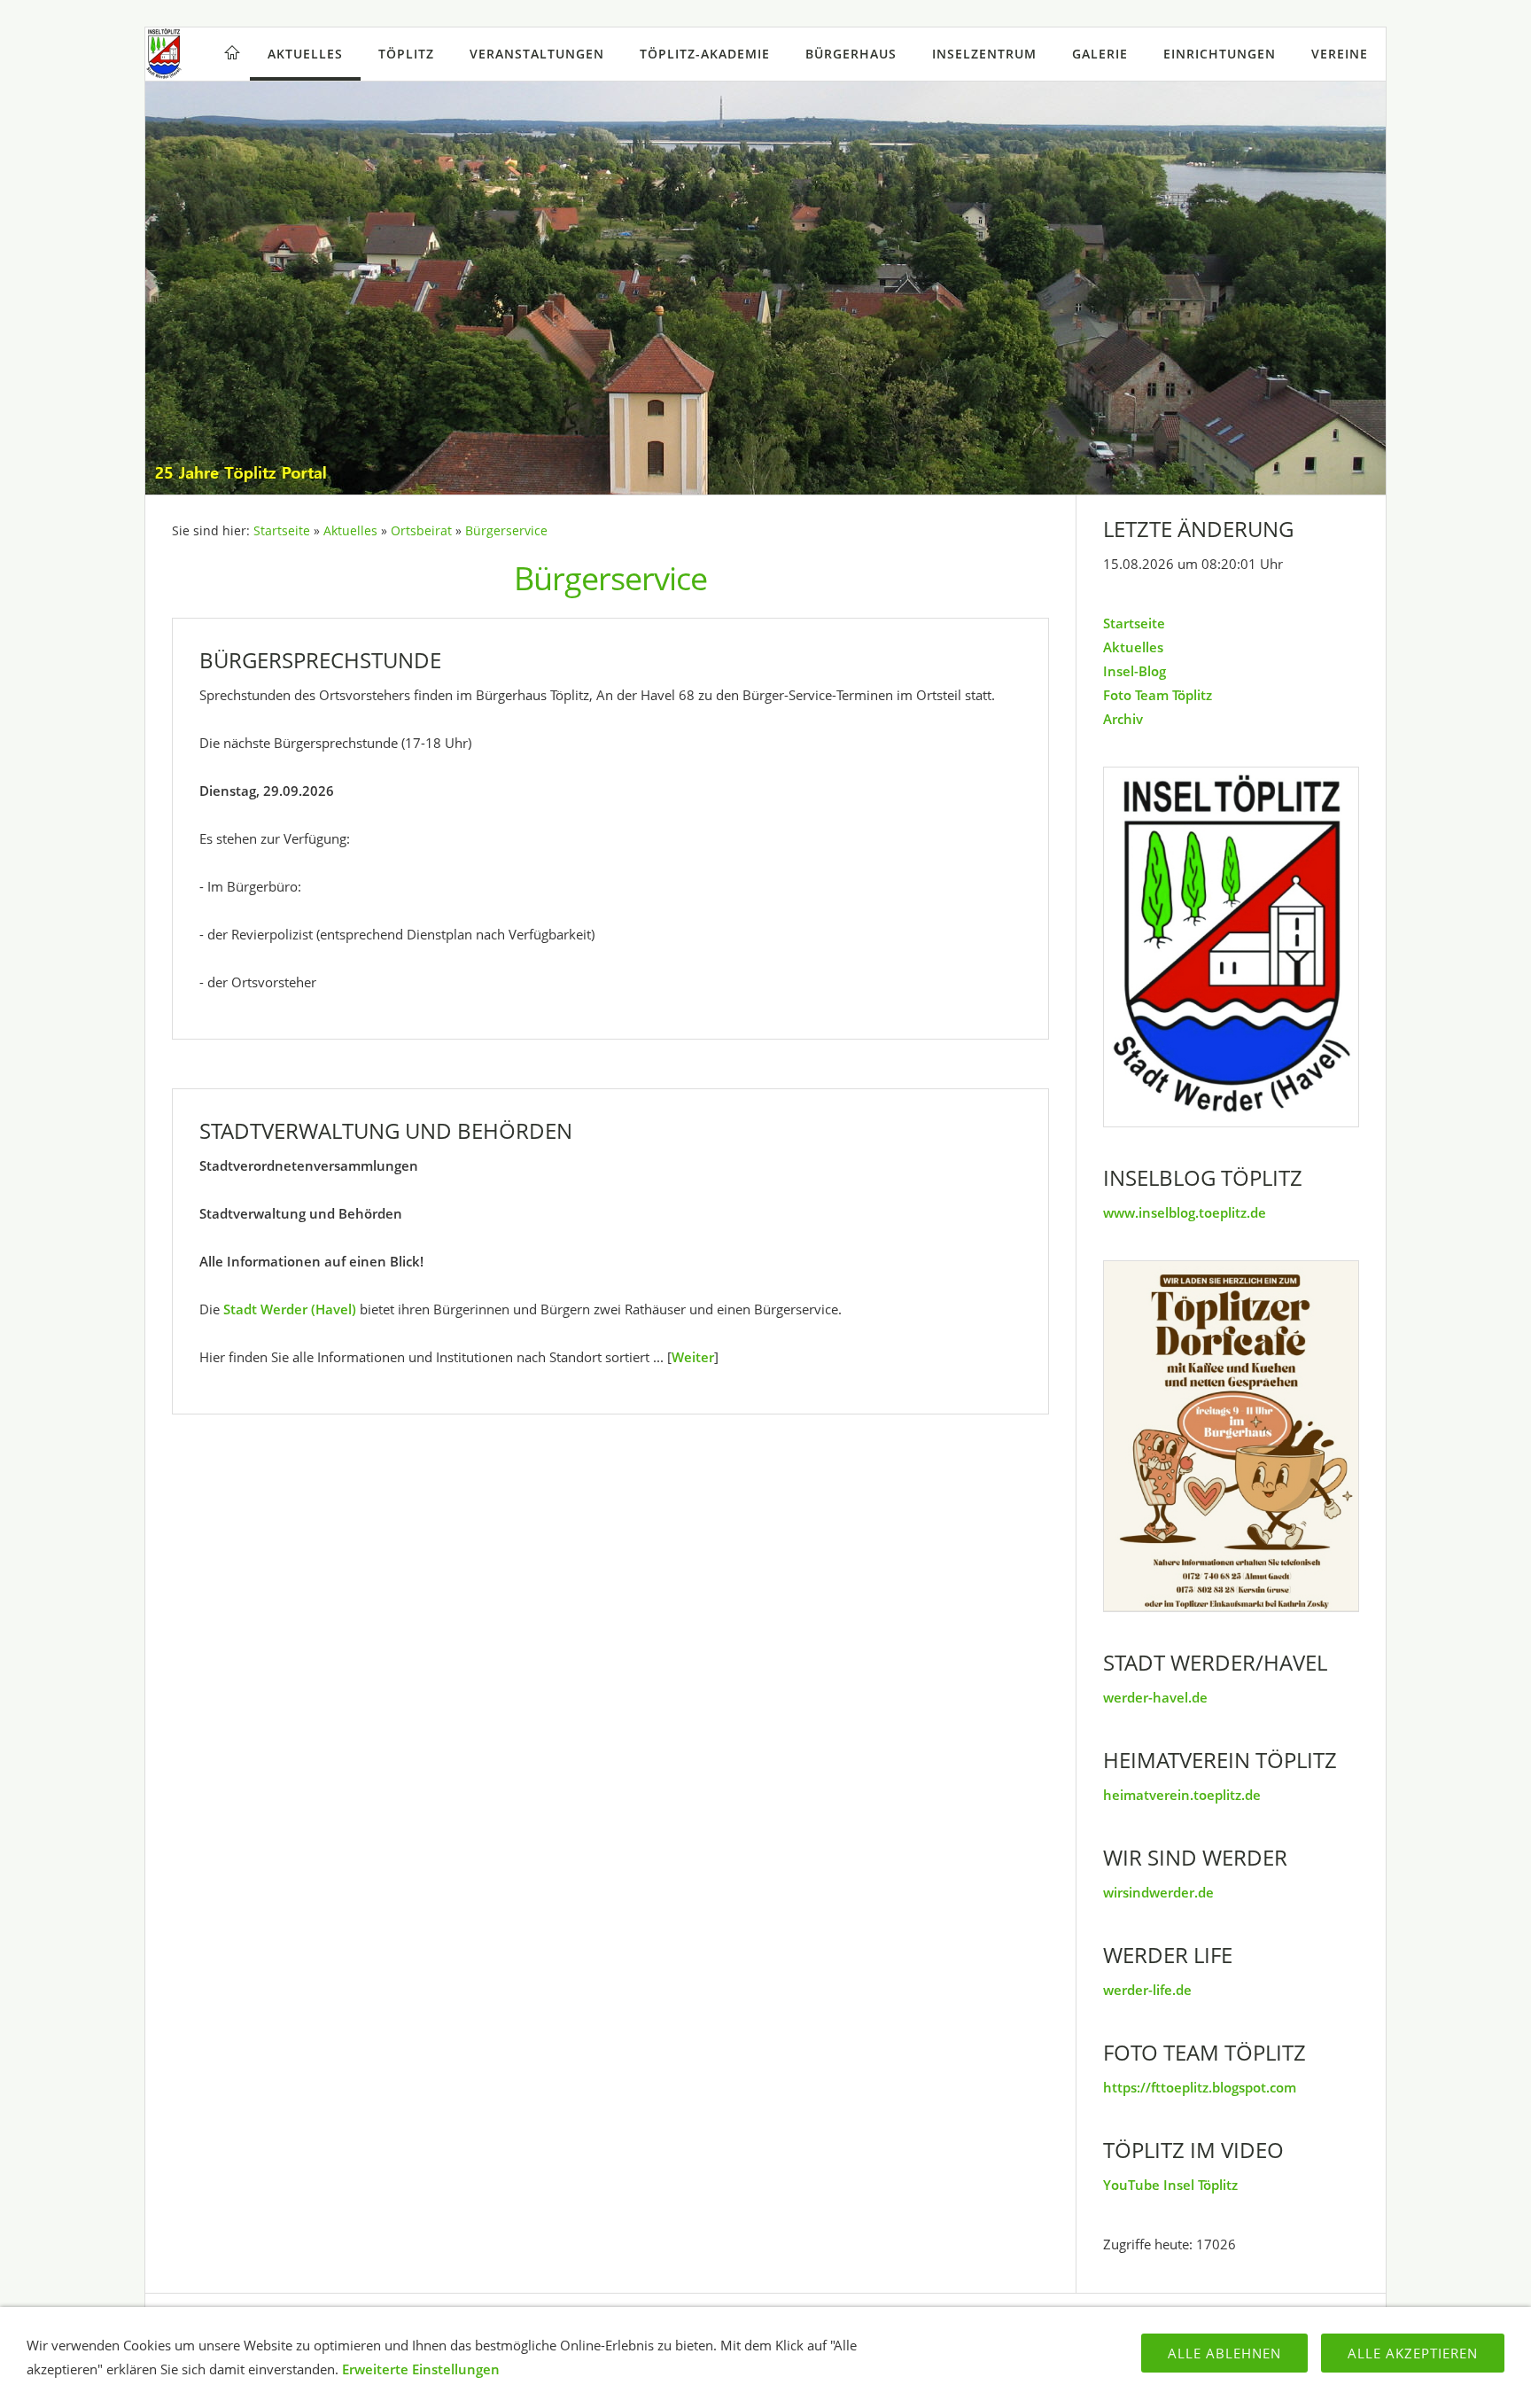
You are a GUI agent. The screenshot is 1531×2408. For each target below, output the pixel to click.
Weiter (693, 1357)
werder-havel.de (1155, 1697)
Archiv (1123, 719)
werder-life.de (1147, 1990)
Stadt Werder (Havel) (290, 1309)
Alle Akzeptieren (1413, 2353)
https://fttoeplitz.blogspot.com (1200, 2087)
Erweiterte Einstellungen (421, 2369)
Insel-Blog (1135, 671)
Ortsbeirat (421, 531)
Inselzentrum (984, 54)
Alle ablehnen (1224, 2353)
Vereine (1340, 54)
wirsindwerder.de (1158, 1892)
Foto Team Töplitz (1158, 695)
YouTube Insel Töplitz (1170, 2185)
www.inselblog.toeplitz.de (1185, 1212)
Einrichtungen (1220, 54)
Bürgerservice (506, 531)
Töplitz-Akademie (705, 54)
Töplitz (406, 54)
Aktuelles (305, 54)
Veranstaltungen (537, 54)
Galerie (1100, 54)
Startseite (282, 531)
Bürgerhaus (851, 54)
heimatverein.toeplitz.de (1182, 1795)
